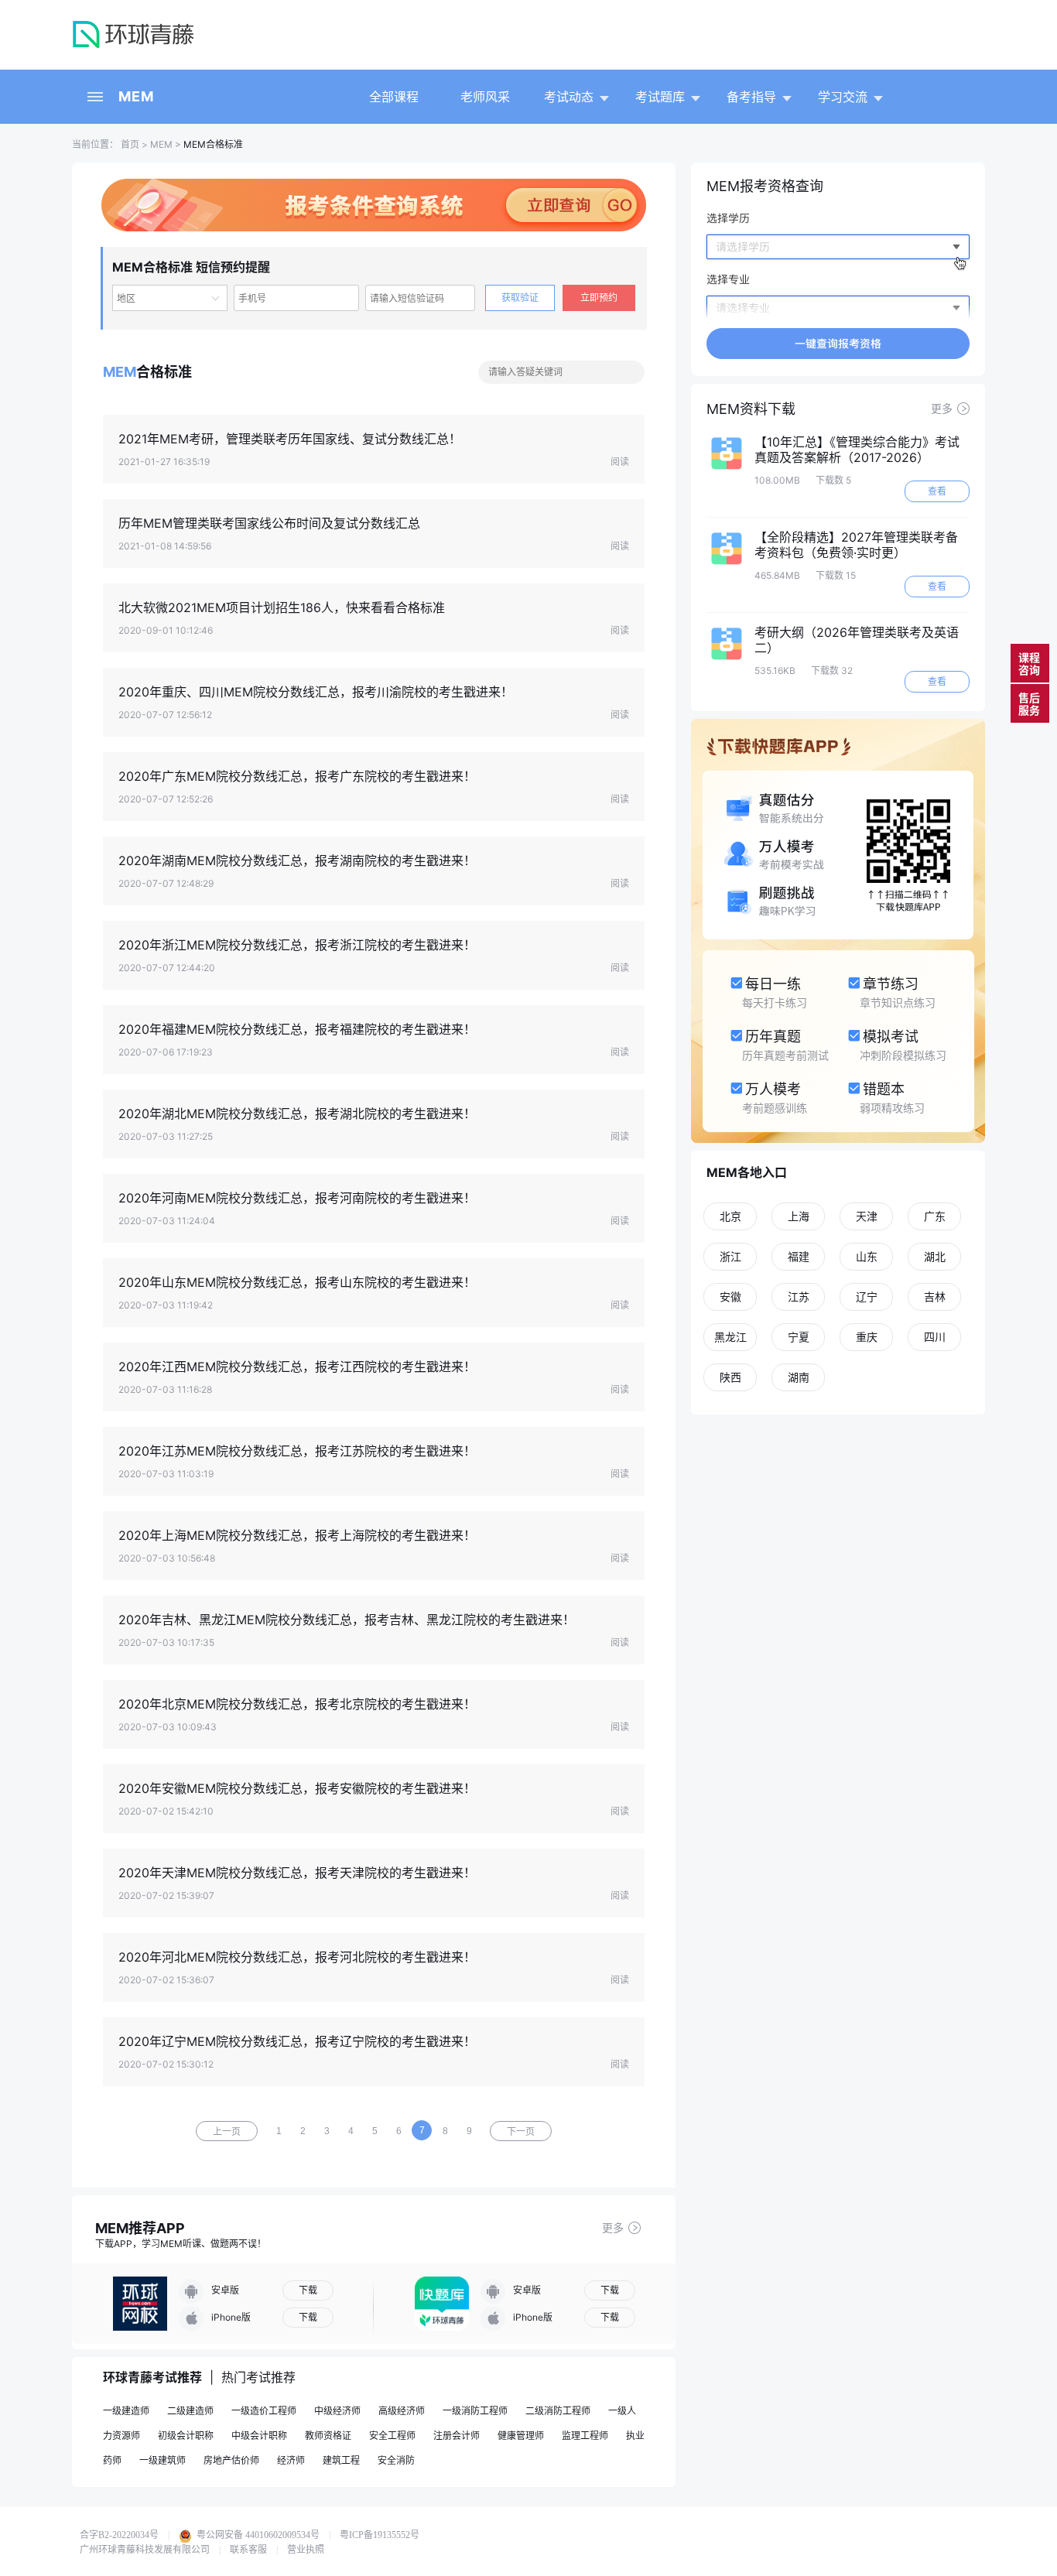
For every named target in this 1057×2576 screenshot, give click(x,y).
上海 (799, 1216)
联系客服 (248, 2550)
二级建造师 (190, 2411)
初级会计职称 (186, 2436)
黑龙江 (730, 1337)
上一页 (227, 2132)
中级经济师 (337, 2411)
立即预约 (599, 298)
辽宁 (867, 1297)
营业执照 (306, 2550)
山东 (867, 1256)
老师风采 (485, 97)
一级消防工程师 (475, 2411)
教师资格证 (328, 2436)
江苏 (799, 1297)
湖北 (935, 1256)
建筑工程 (341, 2460)
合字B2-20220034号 (119, 2535)
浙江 (730, 1256)
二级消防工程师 (558, 2411)
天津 (867, 1216)
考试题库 (660, 97)
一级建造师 (126, 2411)
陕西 (730, 1377)
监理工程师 (585, 2436)
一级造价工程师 (264, 2411)
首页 (129, 144)
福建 (799, 1256)
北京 (730, 1216)
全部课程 (394, 97)
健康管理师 (521, 2436)
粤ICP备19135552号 (380, 2535)
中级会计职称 (259, 2436)
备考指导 (751, 97)
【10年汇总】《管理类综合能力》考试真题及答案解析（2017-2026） (857, 450)
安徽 (730, 1297)
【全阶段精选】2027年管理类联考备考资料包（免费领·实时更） (856, 545)
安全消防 (396, 2460)
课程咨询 (1029, 664)
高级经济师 (402, 2411)
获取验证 (520, 298)
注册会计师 (457, 2436)
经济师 (291, 2460)
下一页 (521, 2132)
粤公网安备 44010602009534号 (257, 2535)
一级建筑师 (162, 2460)
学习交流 (843, 97)
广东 (935, 1216)
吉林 (935, 1297)
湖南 (799, 1377)
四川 (935, 1337)
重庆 (867, 1337)
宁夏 (799, 1337)
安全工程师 (392, 2436)
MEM (136, 96)
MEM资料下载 (751, 409)
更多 (613, 2227)
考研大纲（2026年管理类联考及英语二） (857, 640)
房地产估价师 (231, 2460)
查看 (937, 491)
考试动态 (569, 97)
